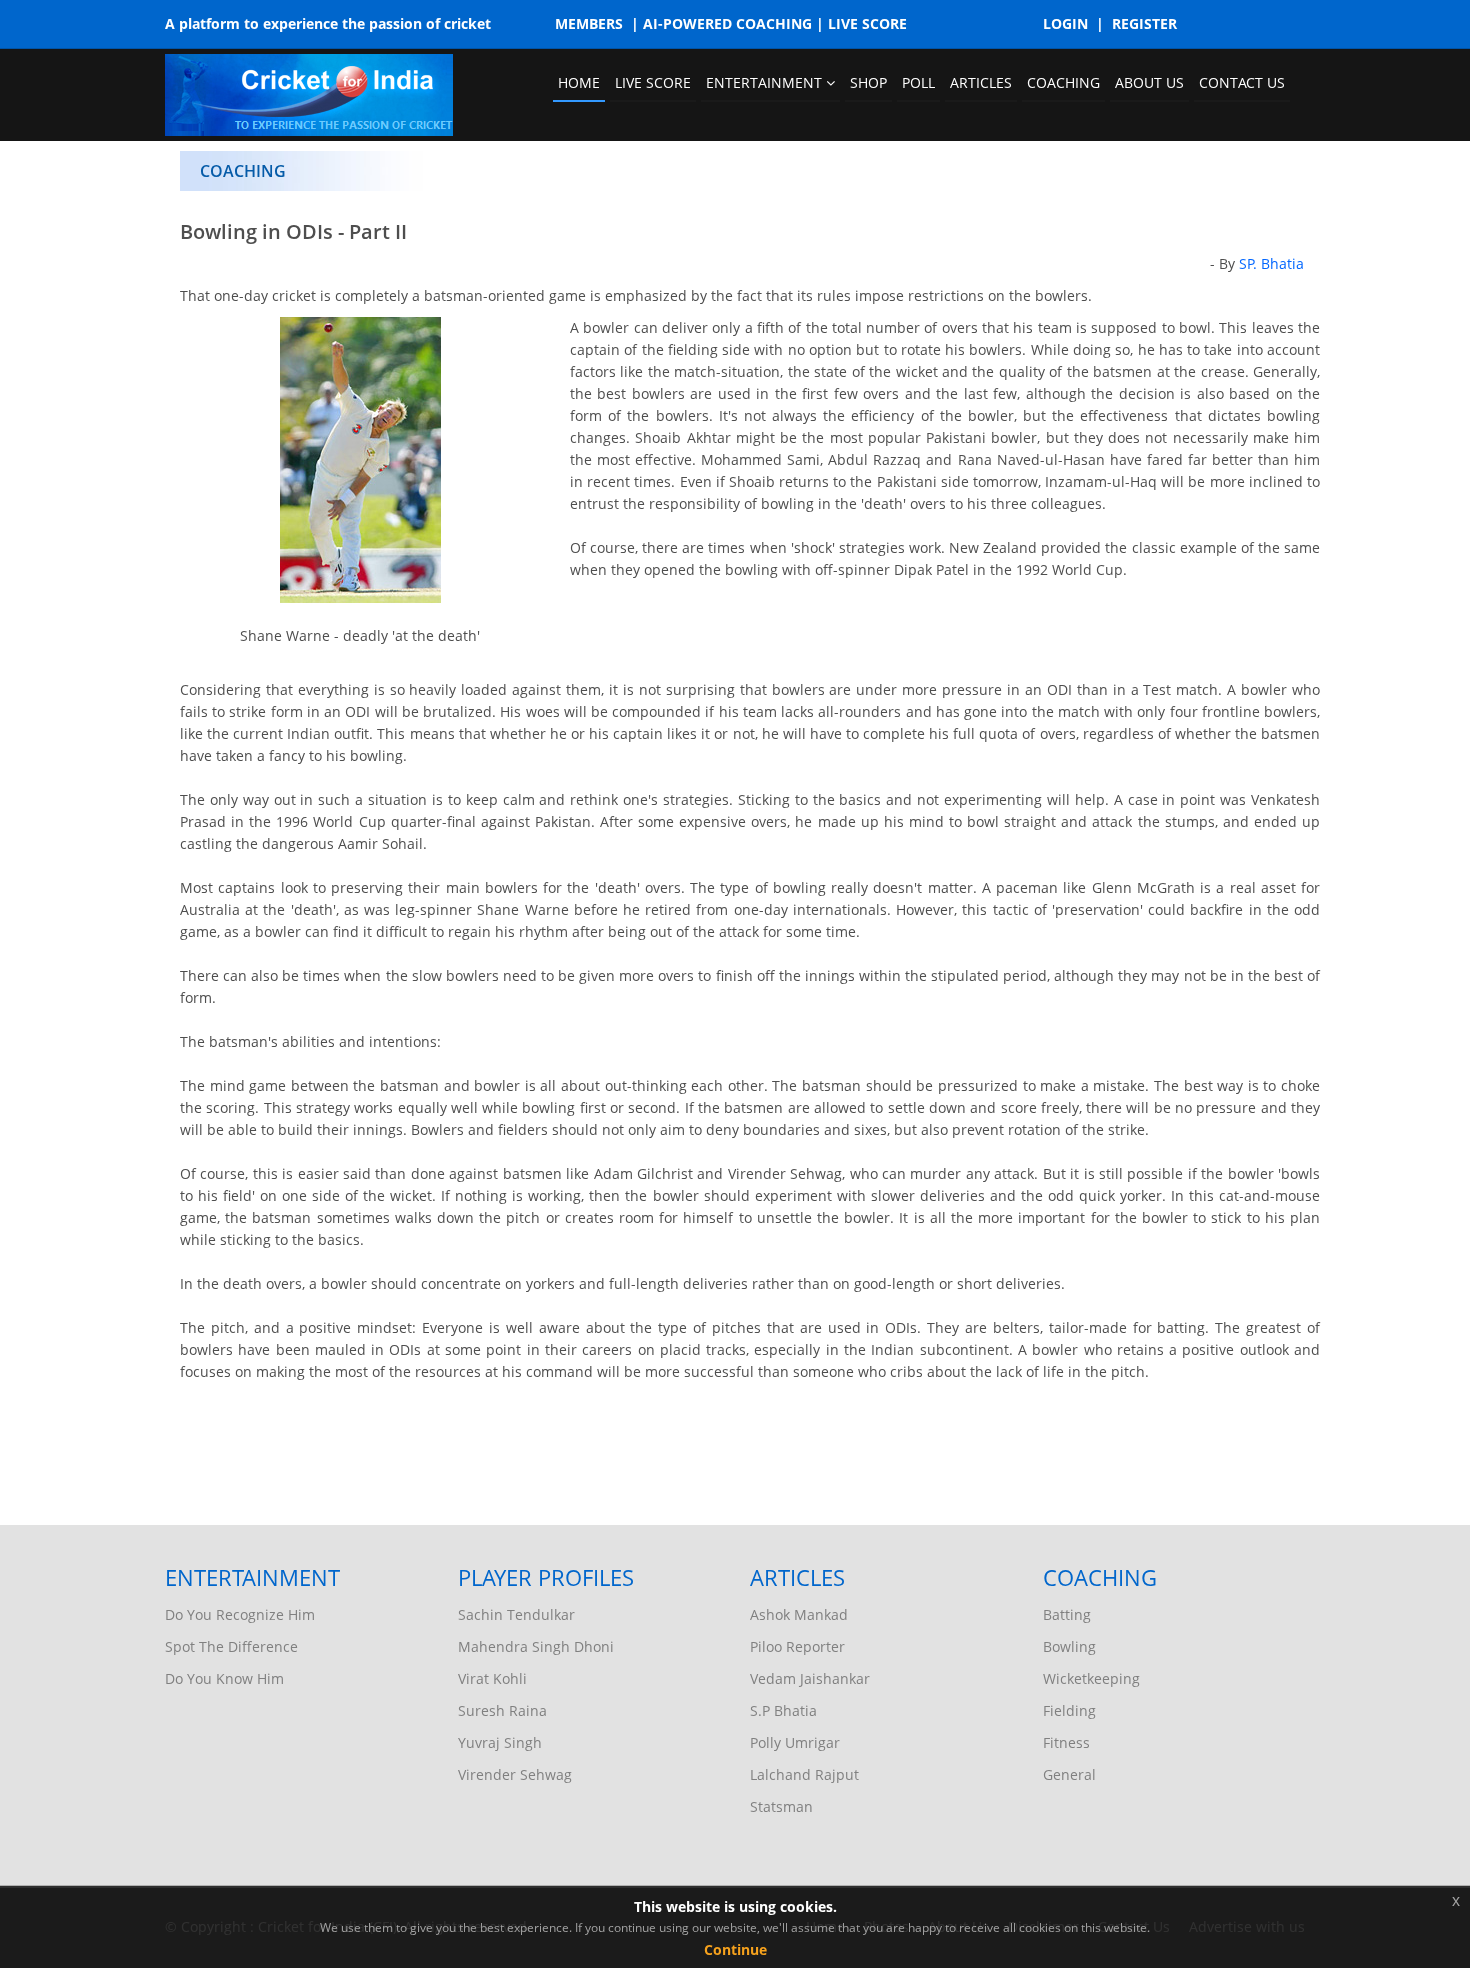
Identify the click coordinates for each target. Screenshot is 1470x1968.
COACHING (1063, 82)
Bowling (1069, 1646)
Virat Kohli (492, 1678)
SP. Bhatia (1271, 263)
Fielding (1069, 1710)
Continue (735, 1949)
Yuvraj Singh (500, 1742)
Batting (1067, 1614)
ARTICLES (981, 82)
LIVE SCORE (867, 23)
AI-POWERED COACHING (727, 23)
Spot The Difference (231, 1646)
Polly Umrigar (795, 1742)
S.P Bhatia (783, 1710)
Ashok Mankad (799, 1614)
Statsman (781, 1806)
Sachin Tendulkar (516, 1614)
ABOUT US (1149, 82)
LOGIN (1065, 23)
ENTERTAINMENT (766, 82)
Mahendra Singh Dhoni (536, 1646)
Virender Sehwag (515, 1774)
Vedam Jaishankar (810, 1678)
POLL (918, 82)
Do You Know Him (224, 1678)
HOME (579, 82)
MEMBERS (589, 23)
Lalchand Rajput (804, 1774)
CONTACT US (1242, 82)
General (1069, 1774)
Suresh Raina (502, 1710)
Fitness (1066, 1742)
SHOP (868, 82)
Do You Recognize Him (240, 1614)
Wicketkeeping (1091, 1678)
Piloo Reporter (797, 1646)
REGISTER (1144, 23)
